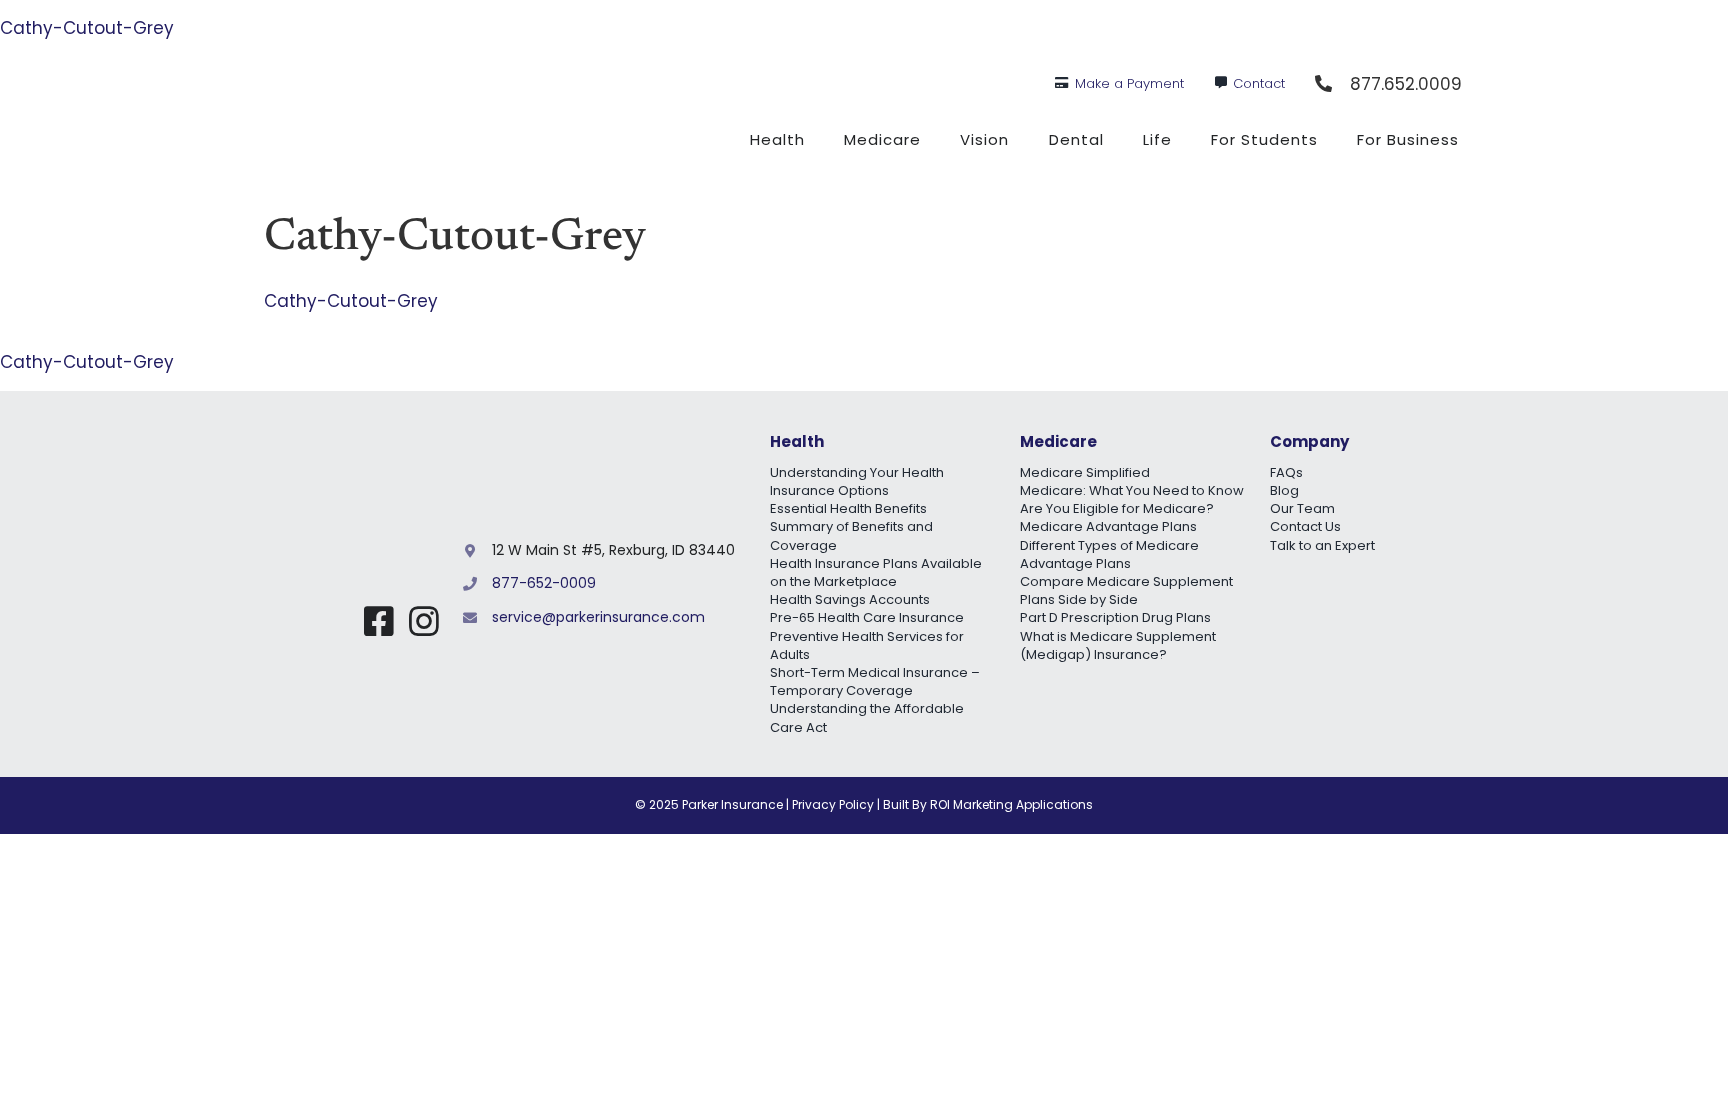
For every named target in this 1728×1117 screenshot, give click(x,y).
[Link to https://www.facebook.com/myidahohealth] (379, 621)
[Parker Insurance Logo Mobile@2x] (357, 538)
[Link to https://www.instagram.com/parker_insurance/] (424, 621)
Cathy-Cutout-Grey (87, 28)
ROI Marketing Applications (1011, 804)
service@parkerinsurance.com (598, 617)
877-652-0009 (544, 583)
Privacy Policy (833, 804)
